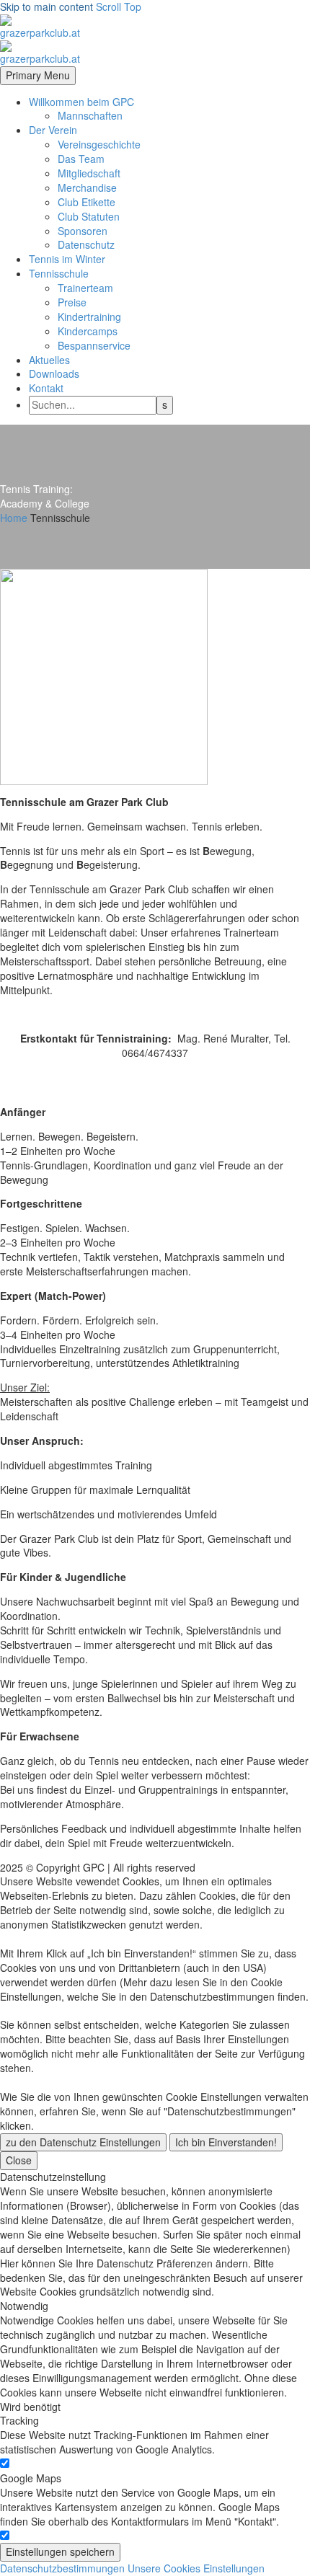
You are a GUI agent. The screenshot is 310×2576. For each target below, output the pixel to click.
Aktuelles (49, 360)
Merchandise (87, 187)
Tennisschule (59, 273)
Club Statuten (89, 216)
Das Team (81, 159)
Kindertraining (89, 317)
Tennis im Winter (67, 259)
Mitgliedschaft (89, 173)
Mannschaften (90, 115)
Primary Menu (38, 75)
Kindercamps (88, 331)
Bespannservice (94, 345)
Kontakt (46, 388)
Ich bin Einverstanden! (226, 2142)
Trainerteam (85, 288)
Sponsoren (83, 231)
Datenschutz (86, 244)
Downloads (54, 373)
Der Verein (53, 130)
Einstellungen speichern (60, 2551)
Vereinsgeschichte (99, 144)
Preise (72, 302)
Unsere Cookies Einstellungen (196, 2568)
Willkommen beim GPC (81, 102)
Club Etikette (87, 202)
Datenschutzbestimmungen (62, 2568)
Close (19, 2160)
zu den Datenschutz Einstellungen (83, 2142)
